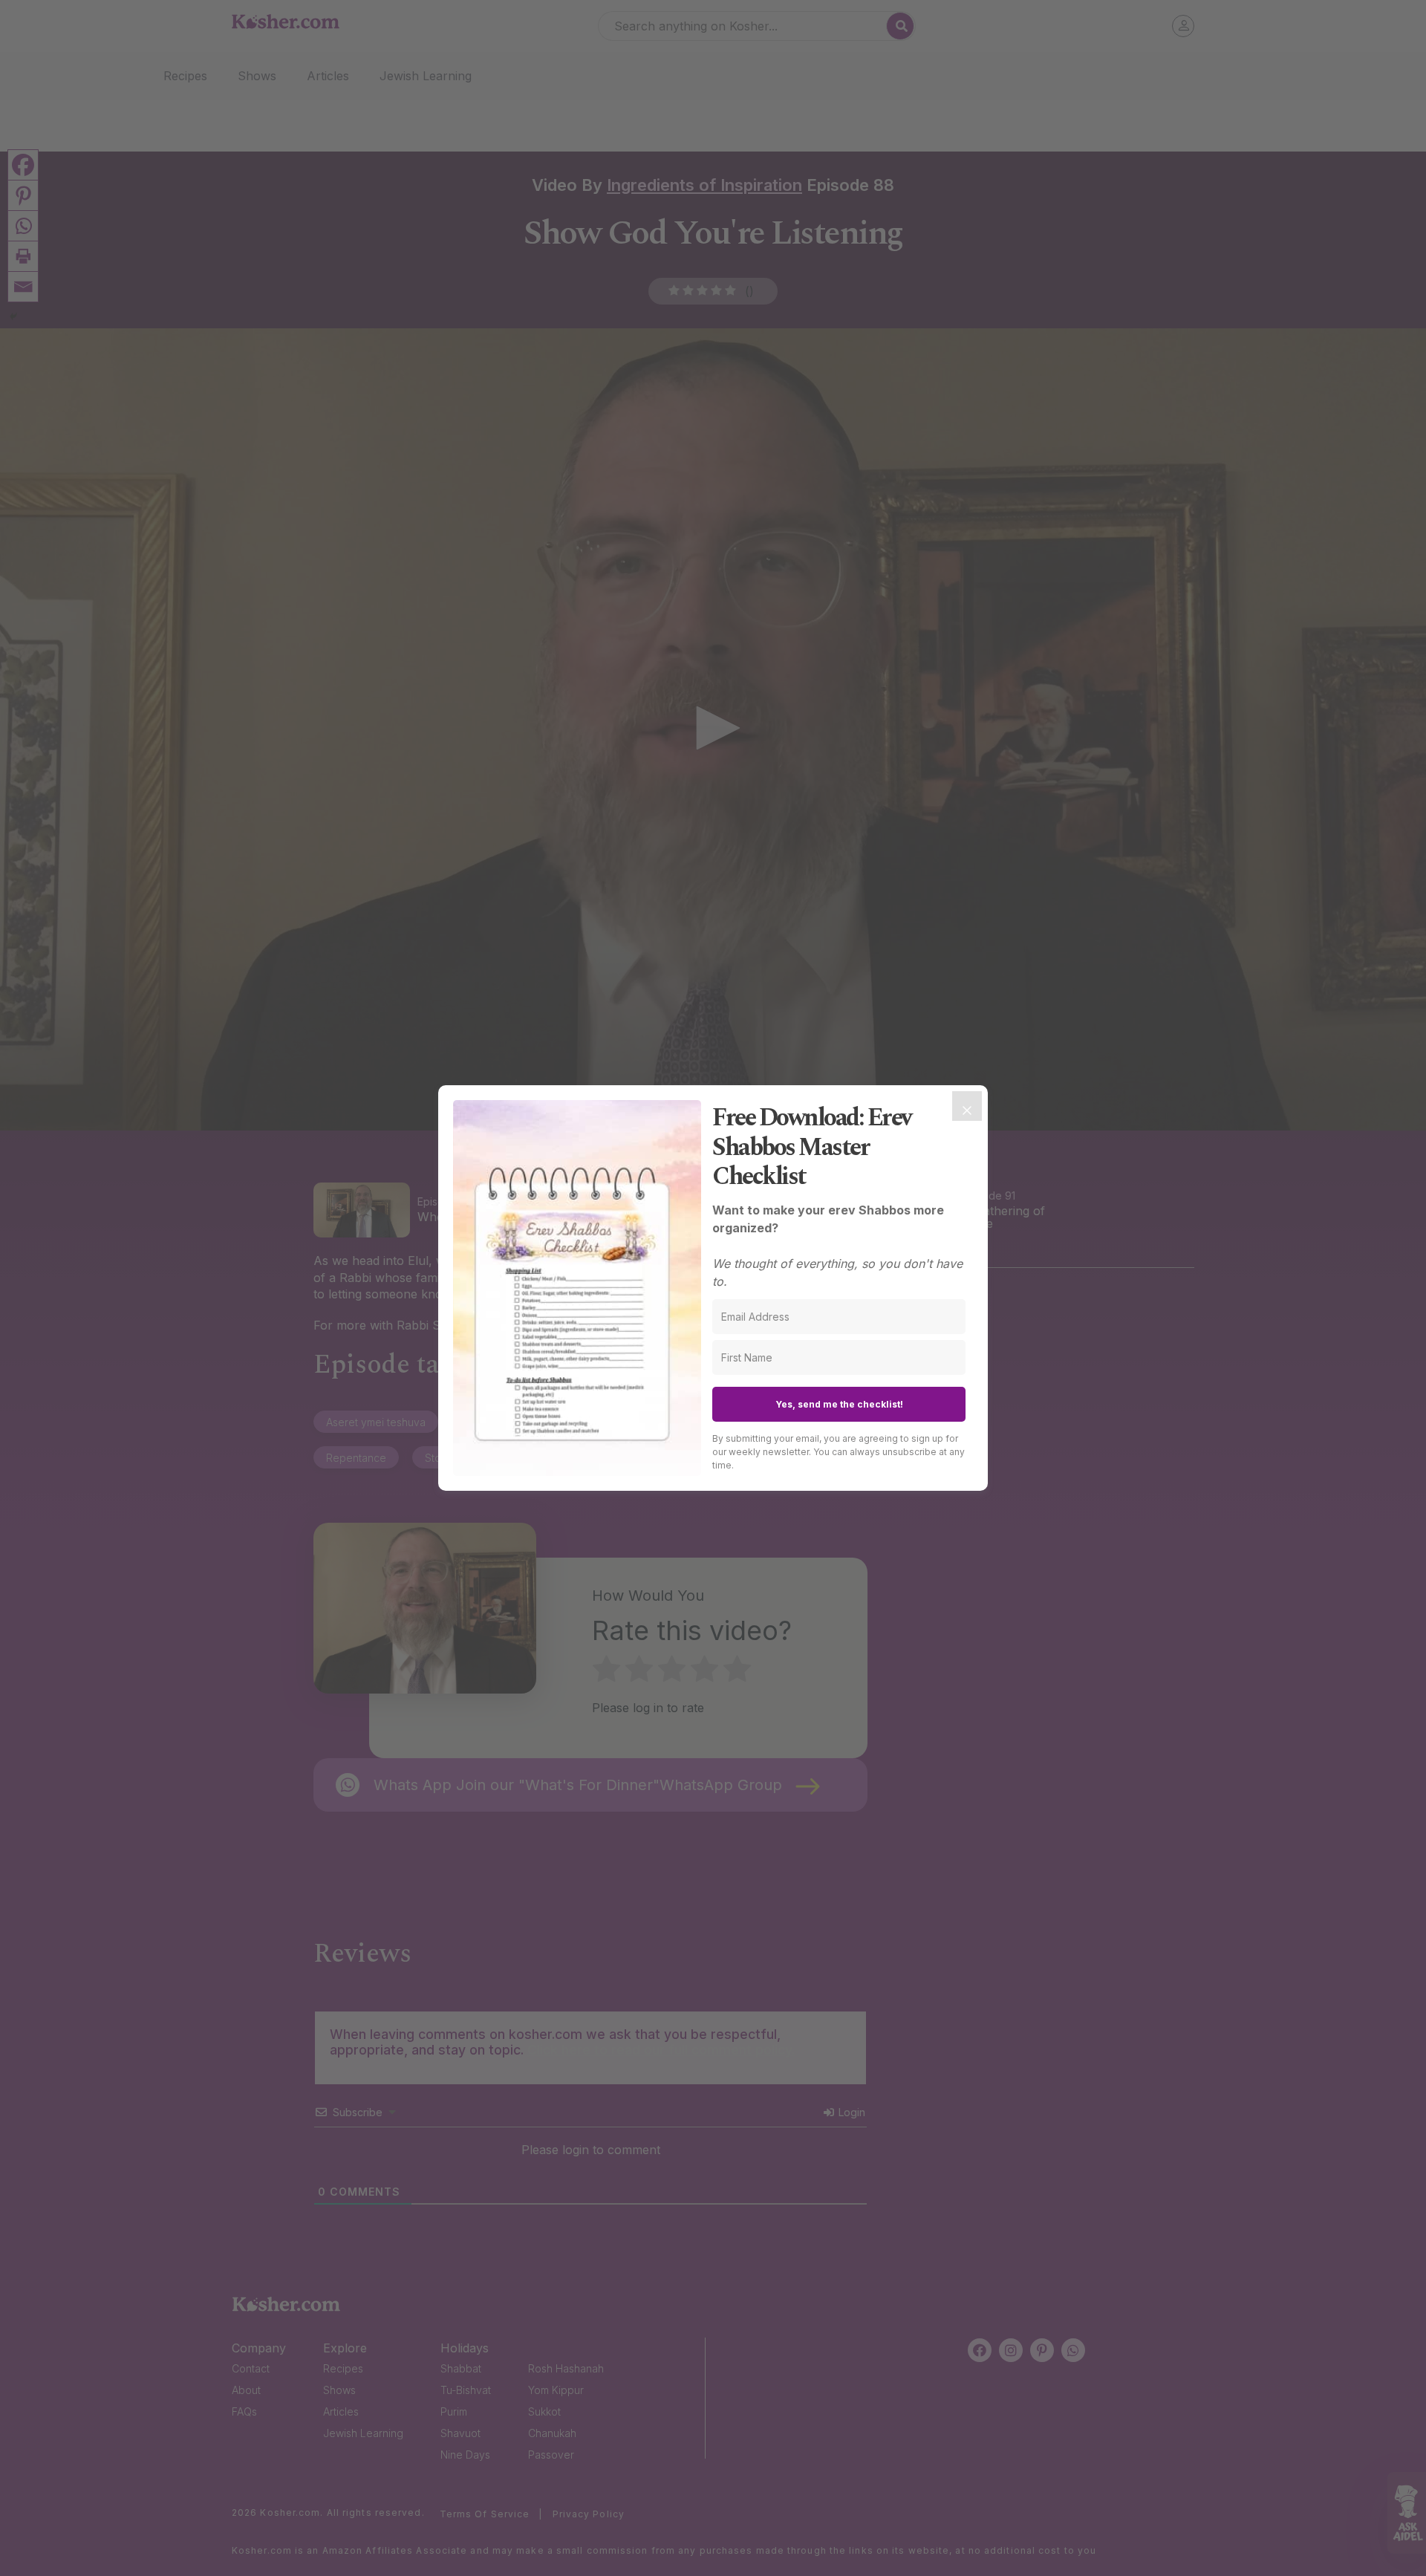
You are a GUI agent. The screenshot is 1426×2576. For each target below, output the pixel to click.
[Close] (967, 1106)
